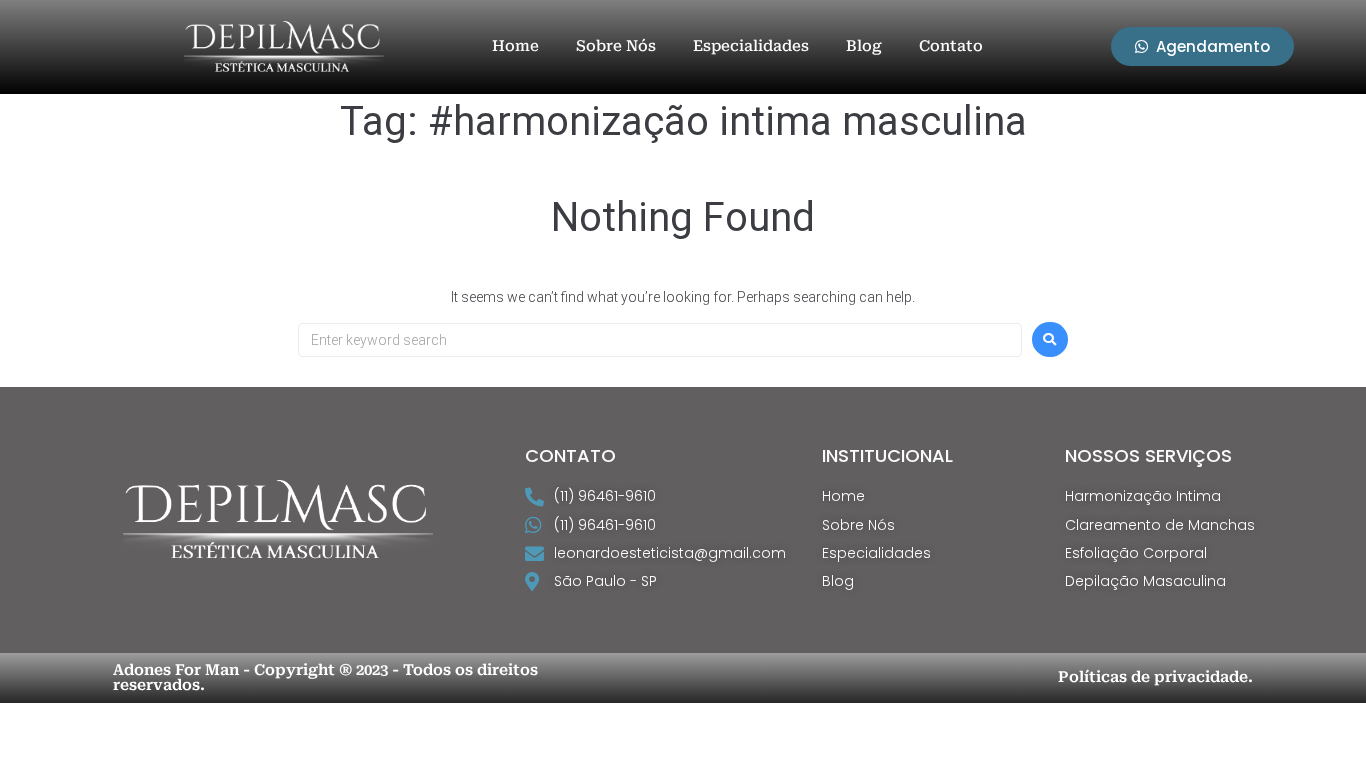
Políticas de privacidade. (1155, 677)
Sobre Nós (616, 46)
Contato (951, 46)
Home (515, 46)
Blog (864, 46)
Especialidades (751, 46)
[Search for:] (660, 340)
